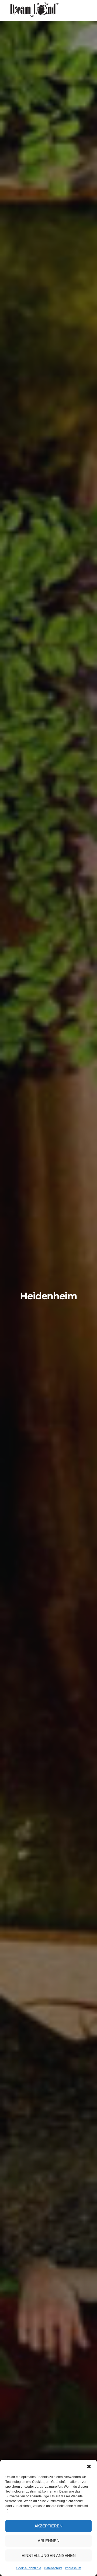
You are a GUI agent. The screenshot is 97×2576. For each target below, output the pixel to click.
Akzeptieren (48, 2526)
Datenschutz (53, 2568)
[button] (89, 2466)
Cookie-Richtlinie (29, 2568)
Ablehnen (49, 2541)
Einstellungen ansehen (49, 2555)
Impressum (73, 2568)
